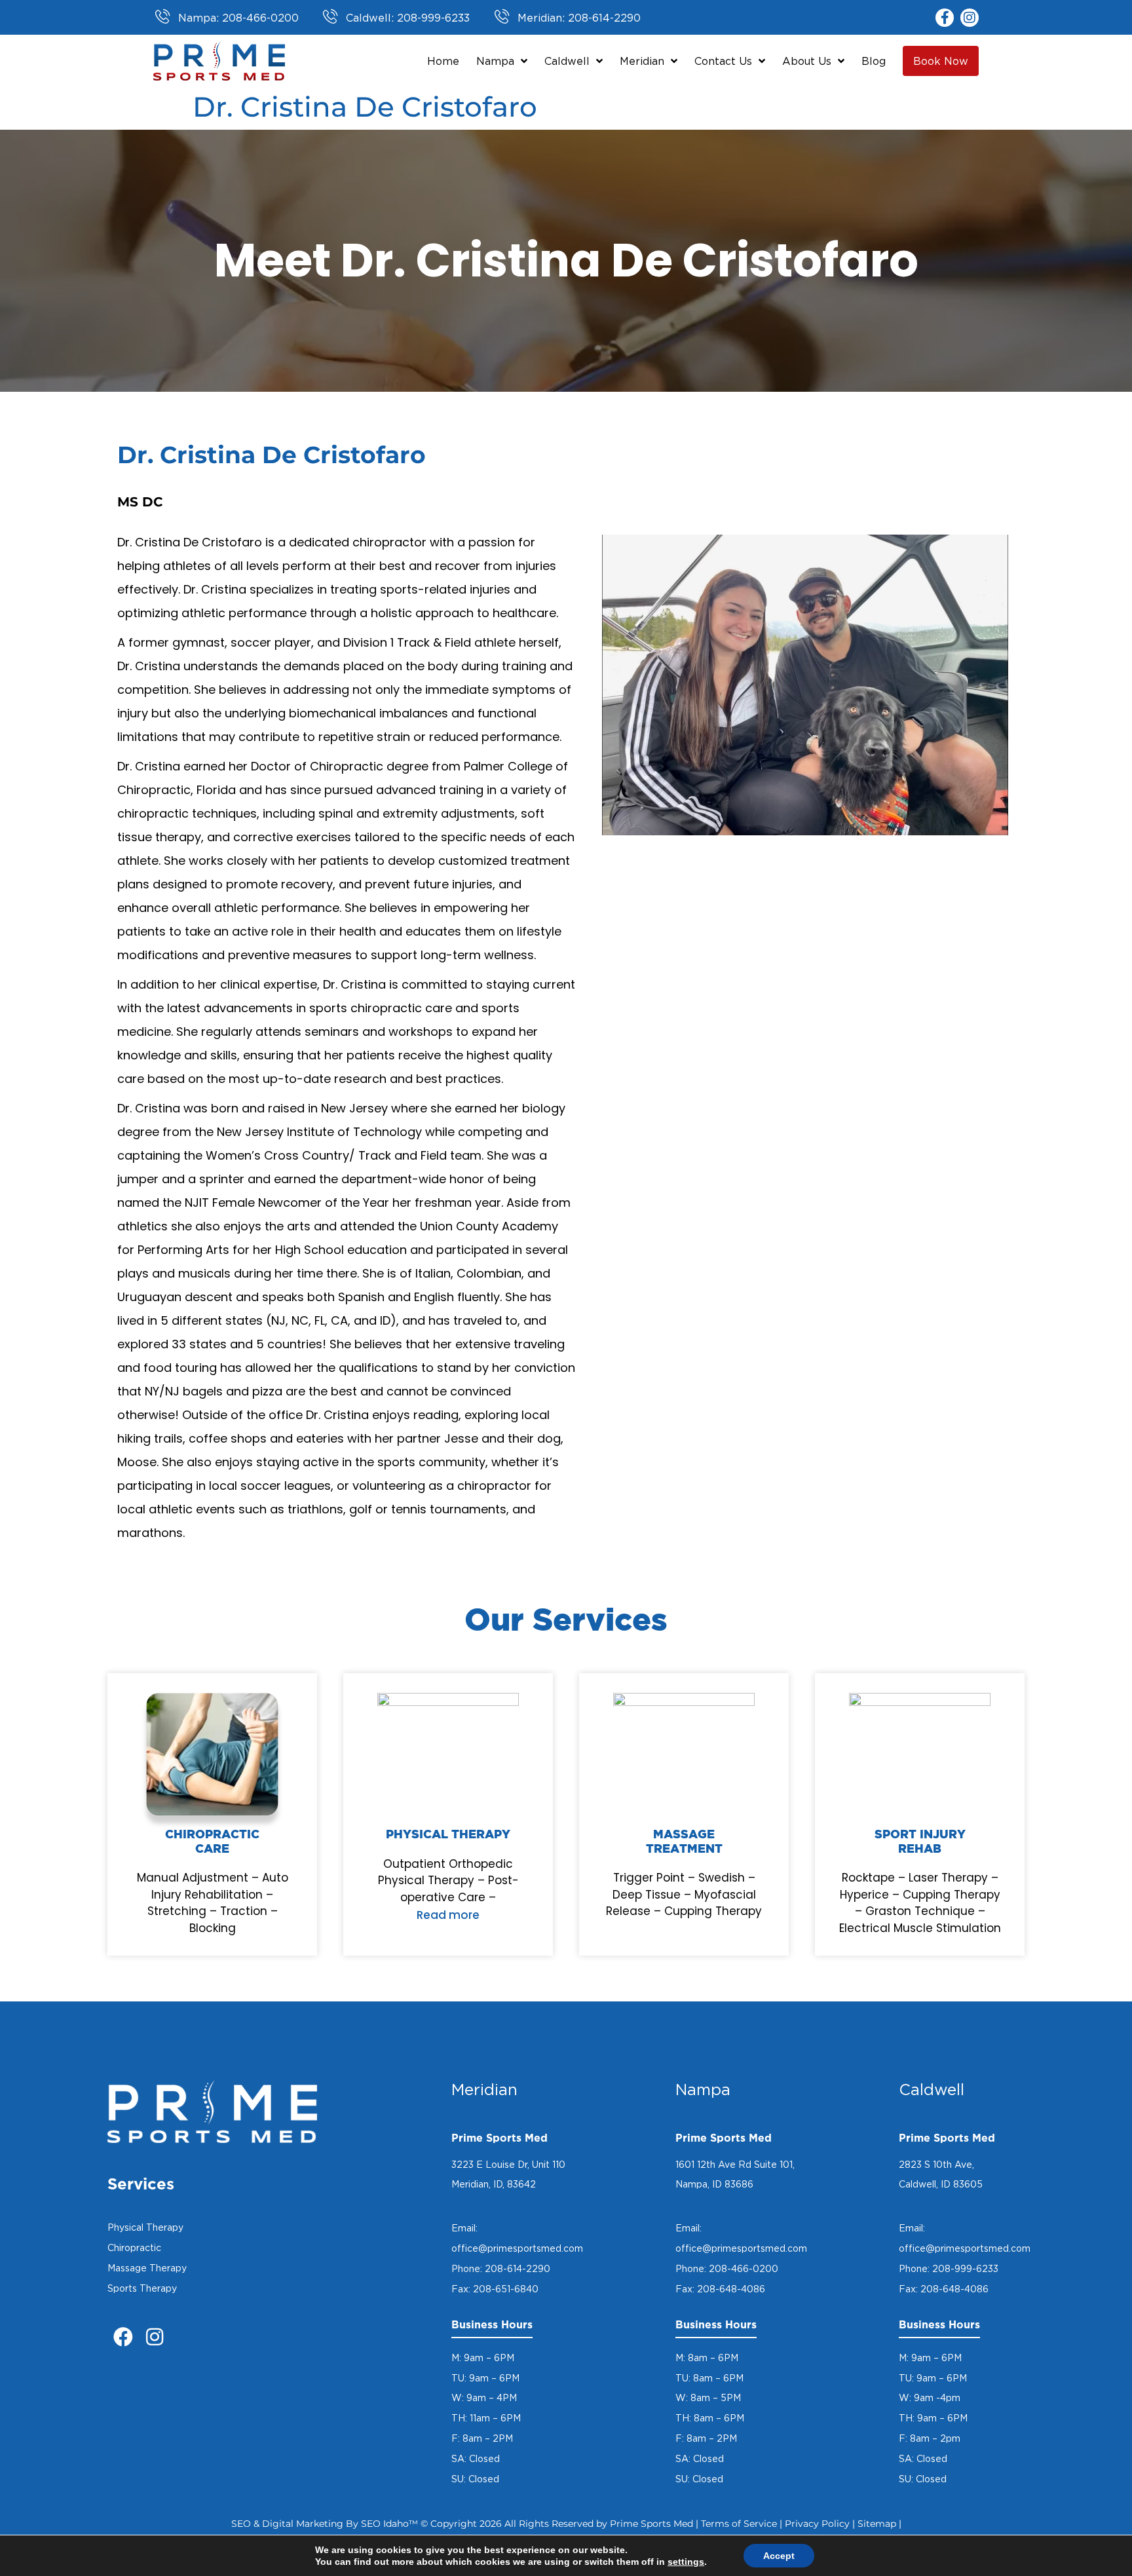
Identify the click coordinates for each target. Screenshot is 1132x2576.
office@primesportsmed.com (517, 2248)
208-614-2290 (518, 2268)
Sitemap (877, 2524)
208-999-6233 (965, 2268)
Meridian (642, 61)
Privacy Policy (817, 2524)
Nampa (495, 61)
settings (686, 2562)
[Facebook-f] (945, 18)
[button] (448, 1913)
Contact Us (723, 61)
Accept (779, 2556)
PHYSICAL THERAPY (448, 1835)
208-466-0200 (744, 2268)
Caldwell (567, 61)
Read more (448, 1915)
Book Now (941, 61)
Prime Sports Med (651, 2524)
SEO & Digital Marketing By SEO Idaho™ (325, 2524)
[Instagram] (970, 18)
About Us (807, 61)
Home (443, 61)
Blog (874, 61)
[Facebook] (123, 2337)
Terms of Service (739, 2524)
